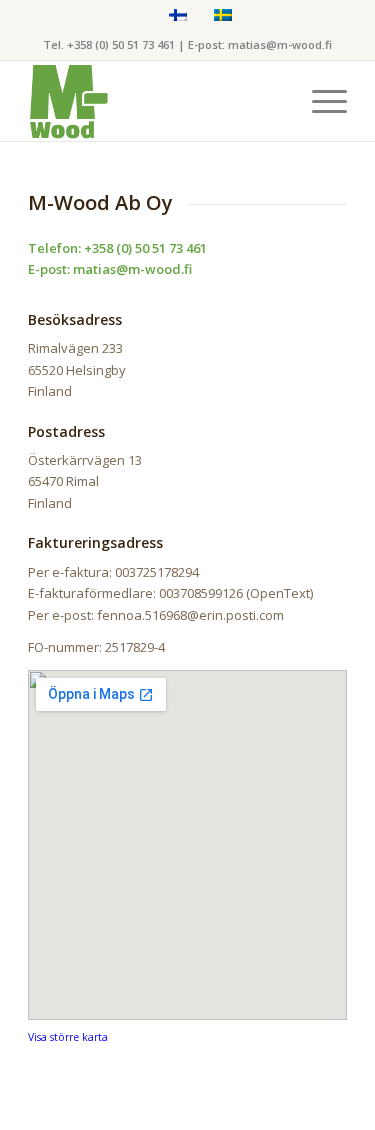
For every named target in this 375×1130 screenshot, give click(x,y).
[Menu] (319, 101)
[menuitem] (319, 101)
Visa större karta (68, 1037)
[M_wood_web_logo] (155, 101)
